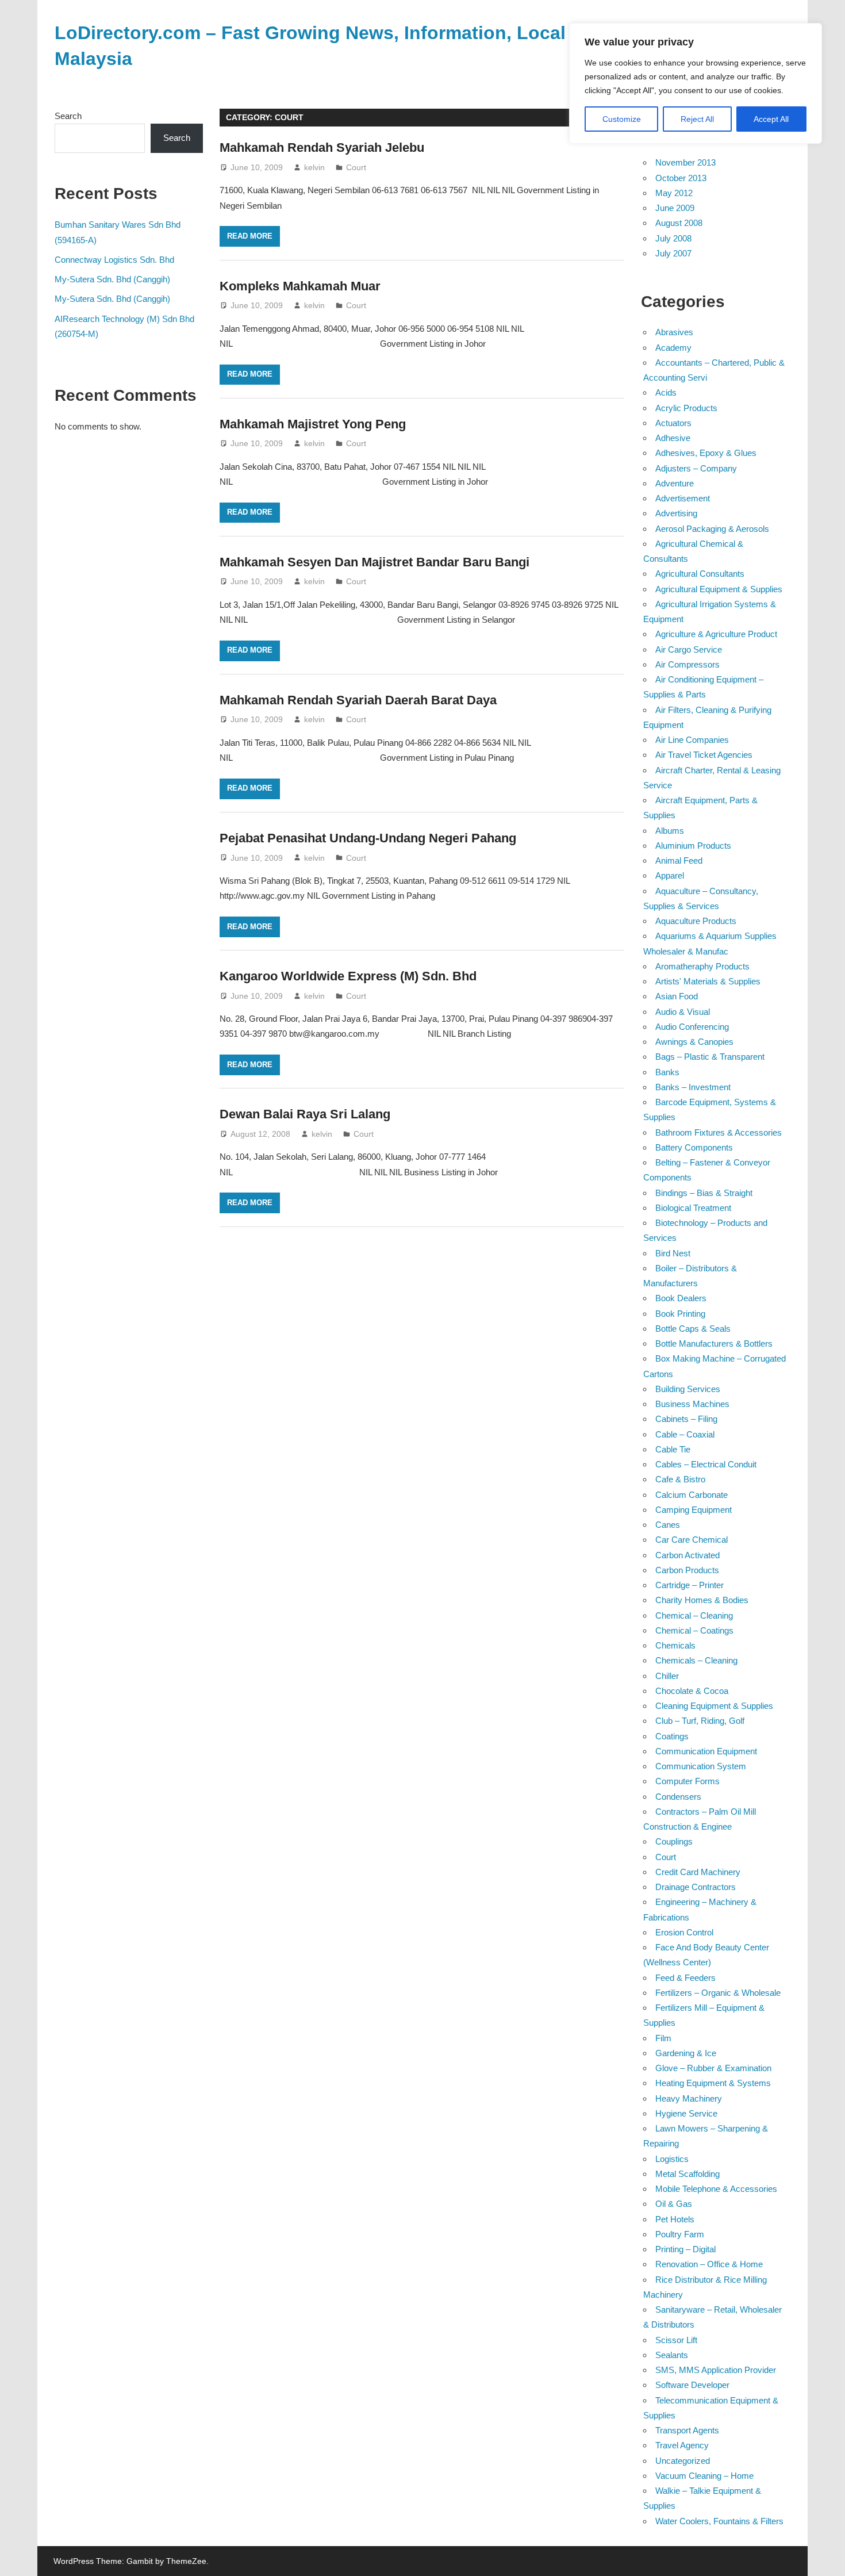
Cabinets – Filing (686, 1419)
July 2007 (673, 253)
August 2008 (679, 223)
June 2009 (675, 208)
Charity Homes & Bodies (702, 1600)
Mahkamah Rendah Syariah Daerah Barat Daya (358, 700)
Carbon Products (687, 1570)
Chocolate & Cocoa (692, 1691)
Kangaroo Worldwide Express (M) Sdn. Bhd (348, 976)
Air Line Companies (692, 740)
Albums (670, 831)
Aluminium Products (693, 846)
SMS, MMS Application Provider (716, 2370)
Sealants (672, 2355)
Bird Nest (673, 1253)
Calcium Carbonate (692, 1495)
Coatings (672, 1736)
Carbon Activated (687, 1555)
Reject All (697, 119)
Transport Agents (687, 2430)
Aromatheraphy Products (702, 966)
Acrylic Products (686, 408)
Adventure (675, 483)
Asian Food (677, 996)
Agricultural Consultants (700, 574)
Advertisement (683, 498)
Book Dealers (681, 1298)
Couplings (674, 1841)
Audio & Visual (683, 1012)
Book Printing (680, 1314)
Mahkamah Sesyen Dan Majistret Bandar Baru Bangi (375, 562)
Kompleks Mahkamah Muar (300, 286)
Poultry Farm (680, 2234)
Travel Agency (682, 2445)
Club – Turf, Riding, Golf (700, 1721)
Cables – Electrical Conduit (706, 1464)
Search (68, 116)
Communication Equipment (706, 1751)
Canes (668, 1525)
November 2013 (685, 162)
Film (663, 2038)
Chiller (667, 1676)
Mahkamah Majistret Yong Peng (313, 424)
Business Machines (692, 1404)
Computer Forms (687, 1781)
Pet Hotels (675, 2219)
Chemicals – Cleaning (696, 1660)
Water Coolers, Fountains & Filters (719, 2521)
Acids (666, 392)
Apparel (670, 875)
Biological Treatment (693, 1208)
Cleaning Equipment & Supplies (714, 1706)
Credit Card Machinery (698, 1872)
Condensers (678, 1797)
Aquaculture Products (696, 921)
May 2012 (674, 193)
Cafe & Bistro (680, 1479)
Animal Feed (679, 860)
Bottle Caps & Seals (693, 1329)
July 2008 (673, 238)
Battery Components (694, 1147)
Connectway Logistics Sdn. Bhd (114, 260)
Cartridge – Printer (690, 1585)
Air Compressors (687, 664)
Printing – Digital (685, 2249)
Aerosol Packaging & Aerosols (712, 529)
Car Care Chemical (692, 1540)
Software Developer (692, 2385)
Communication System (701, 1766)
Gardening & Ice (686, 2053)
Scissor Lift (676, 2340)
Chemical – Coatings (694, 1630)
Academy (673, 348)
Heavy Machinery (689, 2098)
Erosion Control (684, 1932)
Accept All (771, 119)
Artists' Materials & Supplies (708, 981)
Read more (250, 236)
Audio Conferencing (692, 1027)
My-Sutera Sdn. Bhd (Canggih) (112, 279)
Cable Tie (673, 1449)
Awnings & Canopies (694, 1042)
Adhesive (673, 438)
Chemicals (675, 1645)
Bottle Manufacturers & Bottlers (714, 1343)
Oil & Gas (674, 2204)
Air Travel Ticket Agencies (704, 755)
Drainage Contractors (696, 1887)
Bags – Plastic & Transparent (710, 1057)
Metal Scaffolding (687, 2174)
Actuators (673, 423)
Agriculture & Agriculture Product (716, 634)
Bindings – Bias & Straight (704, 1193)
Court (356, 167)
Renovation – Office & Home (709, 2264)
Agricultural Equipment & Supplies (719, 589)
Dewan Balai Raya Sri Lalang (305, 1114)
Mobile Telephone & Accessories (716, 2189)
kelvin (314, 167)
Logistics (672, 2159)
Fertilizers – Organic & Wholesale (718, 1993)
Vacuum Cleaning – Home (704, 2476)
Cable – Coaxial (685, 1434)
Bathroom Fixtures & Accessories (719, 1132)
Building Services (688, 1389)
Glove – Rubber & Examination (713, 2068)
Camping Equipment (694, 1510)
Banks (667, 1072)
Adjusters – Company (696, 468)
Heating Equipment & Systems (713, 2083)
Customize (622, 119)
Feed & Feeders (685, 1978)
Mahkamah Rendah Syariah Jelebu (322, 147)
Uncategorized (683, 2461)
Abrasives (674, 332)
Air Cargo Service (689, 649)
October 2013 (681, 178)
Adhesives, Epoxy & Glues (706, 453)
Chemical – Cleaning (694, 1615)
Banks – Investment (693, 1087)
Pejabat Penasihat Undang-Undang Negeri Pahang (368, 838)
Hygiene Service (686, 2113)
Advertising (676, 513)
